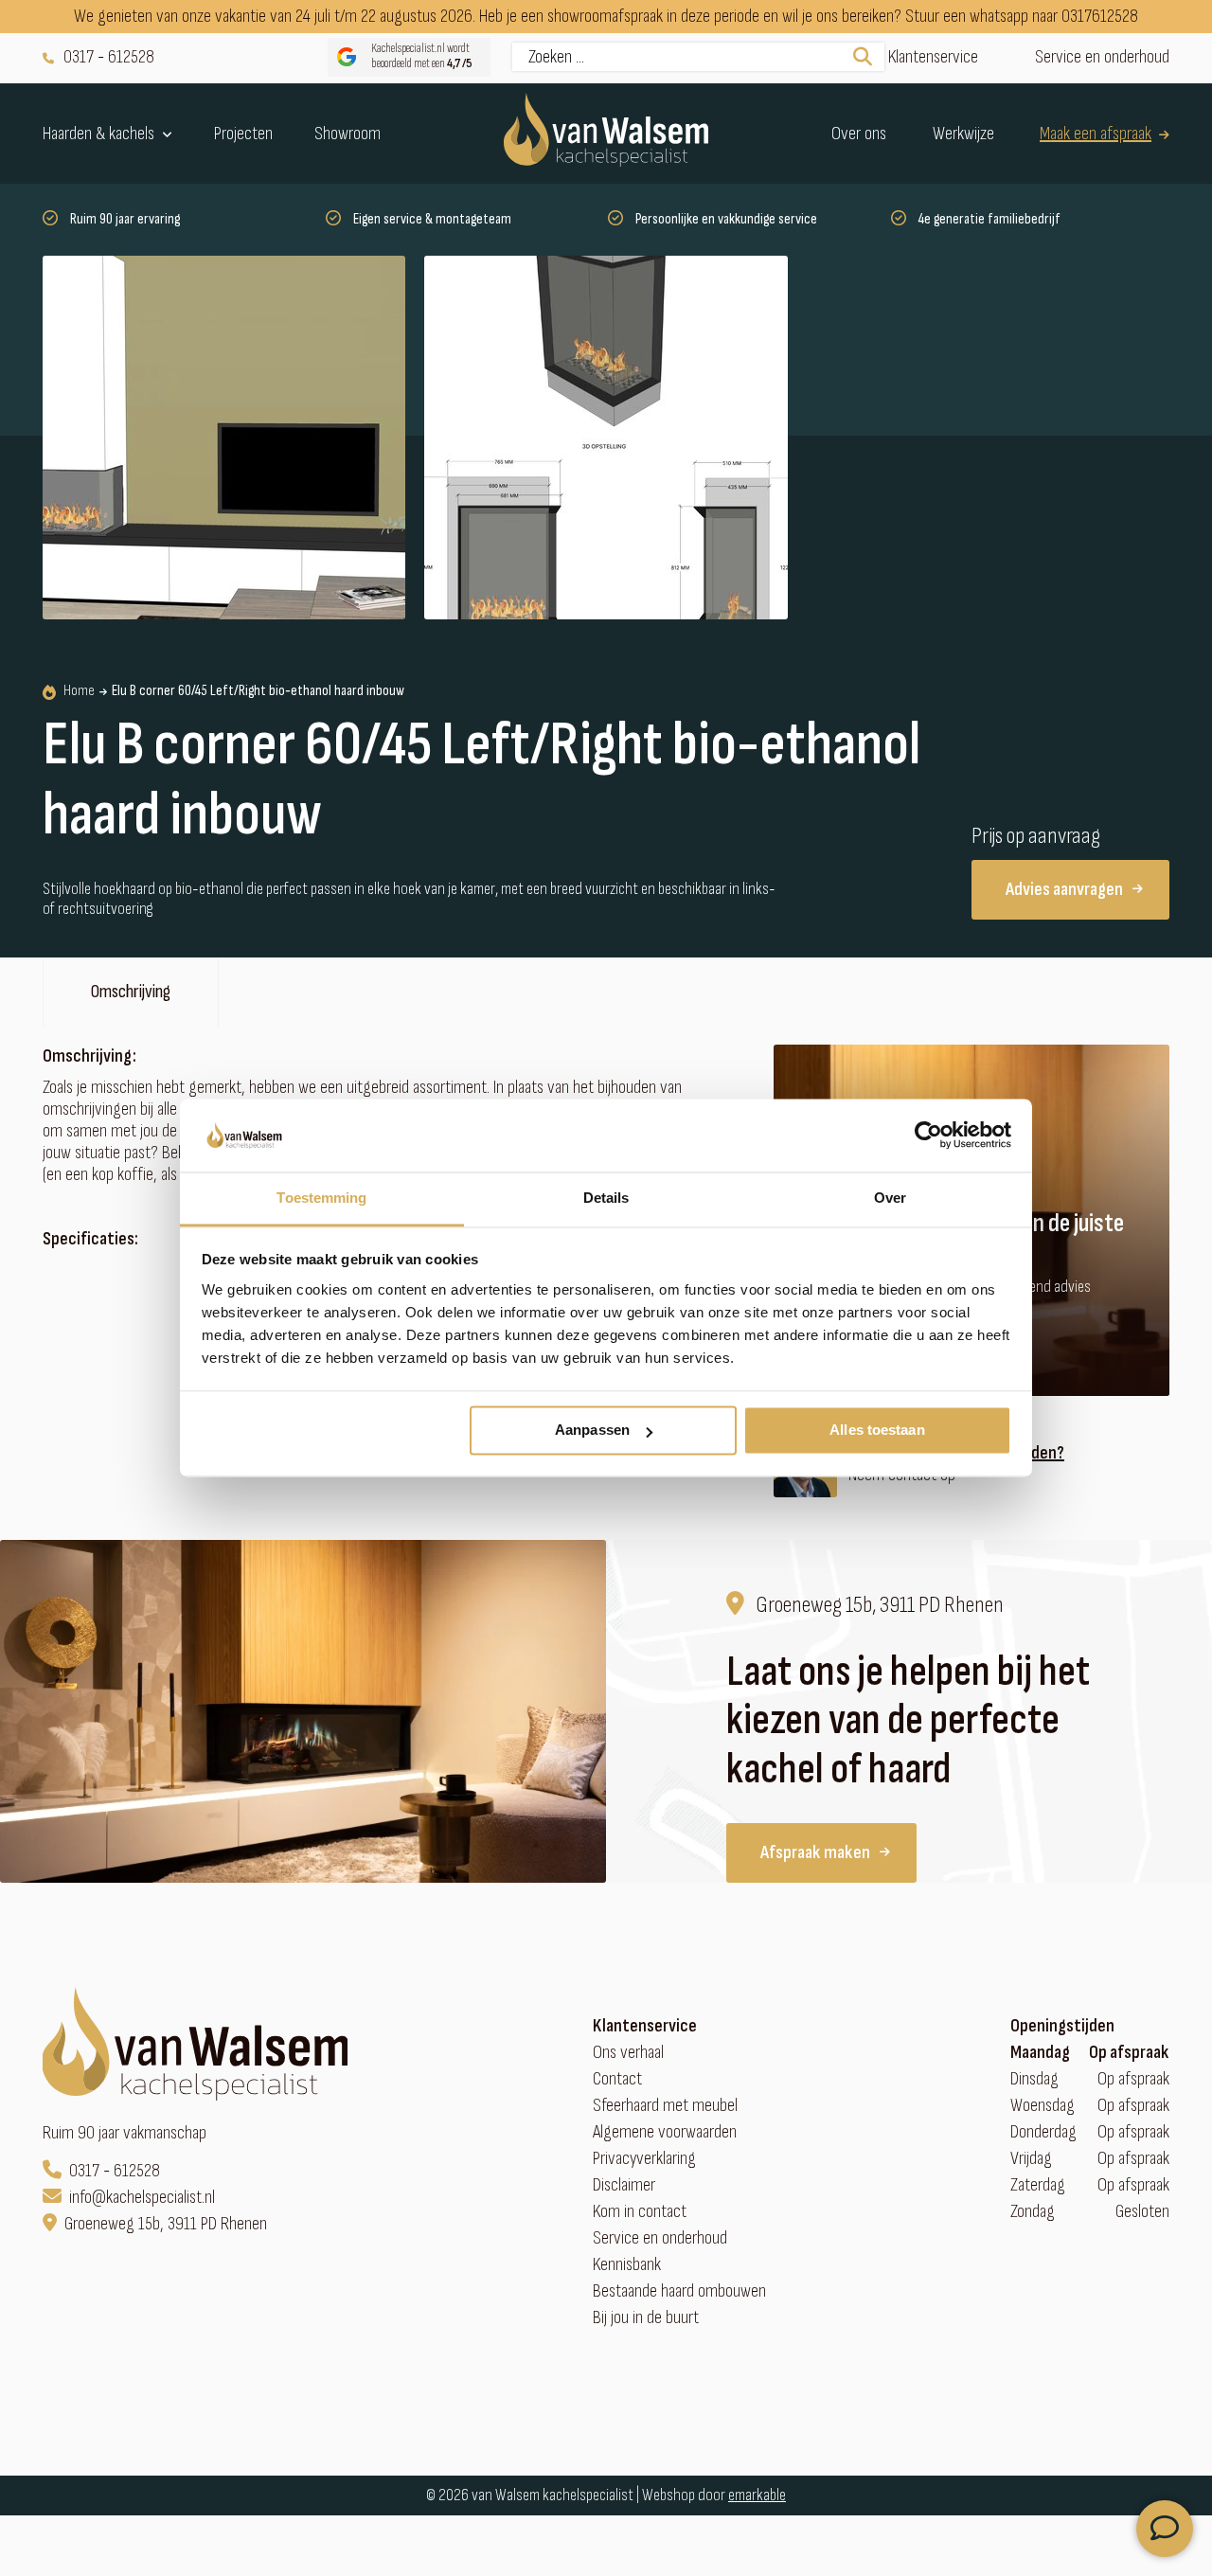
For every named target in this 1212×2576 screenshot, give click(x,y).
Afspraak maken (815, 1852)
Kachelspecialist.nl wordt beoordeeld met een (422, 56)
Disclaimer (624, 2185)
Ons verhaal (628, 2053)
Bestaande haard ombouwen (679, 2291)
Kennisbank (627, 2265)
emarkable (757, 2495)
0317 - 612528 (109, 57)
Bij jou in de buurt (646, 2318)
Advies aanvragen (1064, 889)
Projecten (243, 133)
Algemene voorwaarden (665, 2132)
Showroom (348, 133)
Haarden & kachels (98, 134)
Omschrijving (131, 992)
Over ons (859, 133)
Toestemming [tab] (321, 1198)
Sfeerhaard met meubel (665, 2106)
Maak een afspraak (1096, 133)
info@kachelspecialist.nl (142, 2198)
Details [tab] (606, 1198)
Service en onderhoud (1102, 57)
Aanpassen (592, 1431)
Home (79, 691)
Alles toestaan (877, 1431)
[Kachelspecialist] (606, 134)
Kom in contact (640, 2212)
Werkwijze (963, 133)
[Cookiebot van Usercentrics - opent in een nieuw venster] (928, 1136)
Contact (617, 2079)
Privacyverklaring (644, 2159)
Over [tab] (890, 1198)
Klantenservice (933, 57)
